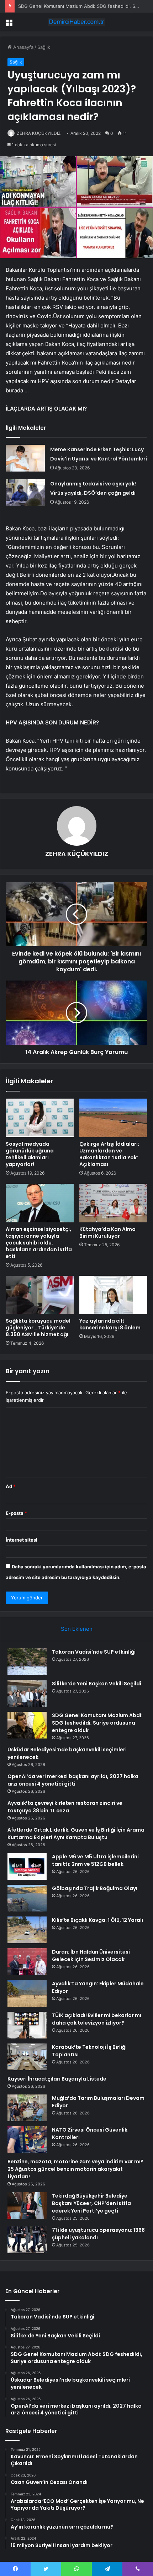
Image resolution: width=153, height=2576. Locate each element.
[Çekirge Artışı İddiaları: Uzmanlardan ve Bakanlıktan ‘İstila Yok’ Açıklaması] (113, 1118)
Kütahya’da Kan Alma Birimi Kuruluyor (107, 1233)
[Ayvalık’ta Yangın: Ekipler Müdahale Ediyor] (27, 1993)
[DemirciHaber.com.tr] (76, 22)
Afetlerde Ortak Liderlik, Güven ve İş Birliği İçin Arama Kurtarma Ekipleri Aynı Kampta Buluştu (76, 1834)
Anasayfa (23, 47)
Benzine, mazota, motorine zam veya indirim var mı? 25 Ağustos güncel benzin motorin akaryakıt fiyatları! (75, 2169)
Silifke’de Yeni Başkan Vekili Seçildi (97, 1684)
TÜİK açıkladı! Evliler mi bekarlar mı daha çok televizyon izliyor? (97, 2019)
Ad (11, 1486)
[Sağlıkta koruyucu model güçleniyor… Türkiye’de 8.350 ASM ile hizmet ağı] (40, 1295)
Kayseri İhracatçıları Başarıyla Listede (57, 2079)
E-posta (16, 1513)
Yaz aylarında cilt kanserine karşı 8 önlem (110, 1324)
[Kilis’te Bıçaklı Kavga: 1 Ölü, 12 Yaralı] (27, 1930)
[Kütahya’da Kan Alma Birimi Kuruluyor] (113, 1203)
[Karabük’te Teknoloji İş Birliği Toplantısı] (27, 2057)
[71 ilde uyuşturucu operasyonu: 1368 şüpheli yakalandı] (27, 2240)
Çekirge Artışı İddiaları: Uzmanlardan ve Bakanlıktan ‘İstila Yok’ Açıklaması (109, 1154)
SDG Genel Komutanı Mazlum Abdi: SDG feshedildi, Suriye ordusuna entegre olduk (97, 1723)
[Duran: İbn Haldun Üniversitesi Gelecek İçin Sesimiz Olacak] (27, 1962)
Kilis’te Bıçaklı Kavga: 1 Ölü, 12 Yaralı (97, 1920)
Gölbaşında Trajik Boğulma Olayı (95, 1888)
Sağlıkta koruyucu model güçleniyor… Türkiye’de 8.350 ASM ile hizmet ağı (38, 1328)
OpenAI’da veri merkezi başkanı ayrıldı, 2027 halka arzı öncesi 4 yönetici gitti (73, 1780)
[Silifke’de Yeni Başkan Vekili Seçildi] (27, 1693)
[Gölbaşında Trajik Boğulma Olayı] (27, 1898)
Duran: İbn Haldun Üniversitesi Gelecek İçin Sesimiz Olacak (91, 1956)
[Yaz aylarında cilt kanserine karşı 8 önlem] (113, 1295)
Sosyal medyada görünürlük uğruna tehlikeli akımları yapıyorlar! (30, 1154)
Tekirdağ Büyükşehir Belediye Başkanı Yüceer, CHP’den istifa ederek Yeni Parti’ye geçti (91, 2203)
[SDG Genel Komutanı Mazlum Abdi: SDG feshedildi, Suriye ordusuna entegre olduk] (27, 1725)
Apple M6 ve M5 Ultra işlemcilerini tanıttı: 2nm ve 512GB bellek (95, 1860)
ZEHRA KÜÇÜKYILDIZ (39, 133)
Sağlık (44, 47)
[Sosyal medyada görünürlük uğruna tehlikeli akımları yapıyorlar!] (40, 1118)
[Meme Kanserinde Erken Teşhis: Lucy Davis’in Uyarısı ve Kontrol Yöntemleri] (25, 458)
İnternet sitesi (22, 1540)
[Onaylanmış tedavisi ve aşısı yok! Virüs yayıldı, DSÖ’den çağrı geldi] (25, 492)
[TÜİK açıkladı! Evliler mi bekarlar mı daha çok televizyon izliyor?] (27, 2025)
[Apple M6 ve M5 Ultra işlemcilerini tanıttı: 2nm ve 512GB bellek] (27, 1866)
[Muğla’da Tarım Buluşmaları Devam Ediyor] (27, 2108)
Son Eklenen (77, 1629)
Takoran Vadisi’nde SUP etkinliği (94, 1652)
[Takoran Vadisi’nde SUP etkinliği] (27, 1662)
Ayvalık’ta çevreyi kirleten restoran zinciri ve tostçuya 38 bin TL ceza (65, 1807)
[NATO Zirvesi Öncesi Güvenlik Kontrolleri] (27, 2140)
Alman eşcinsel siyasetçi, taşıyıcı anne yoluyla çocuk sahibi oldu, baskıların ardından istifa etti (39, 1243)
